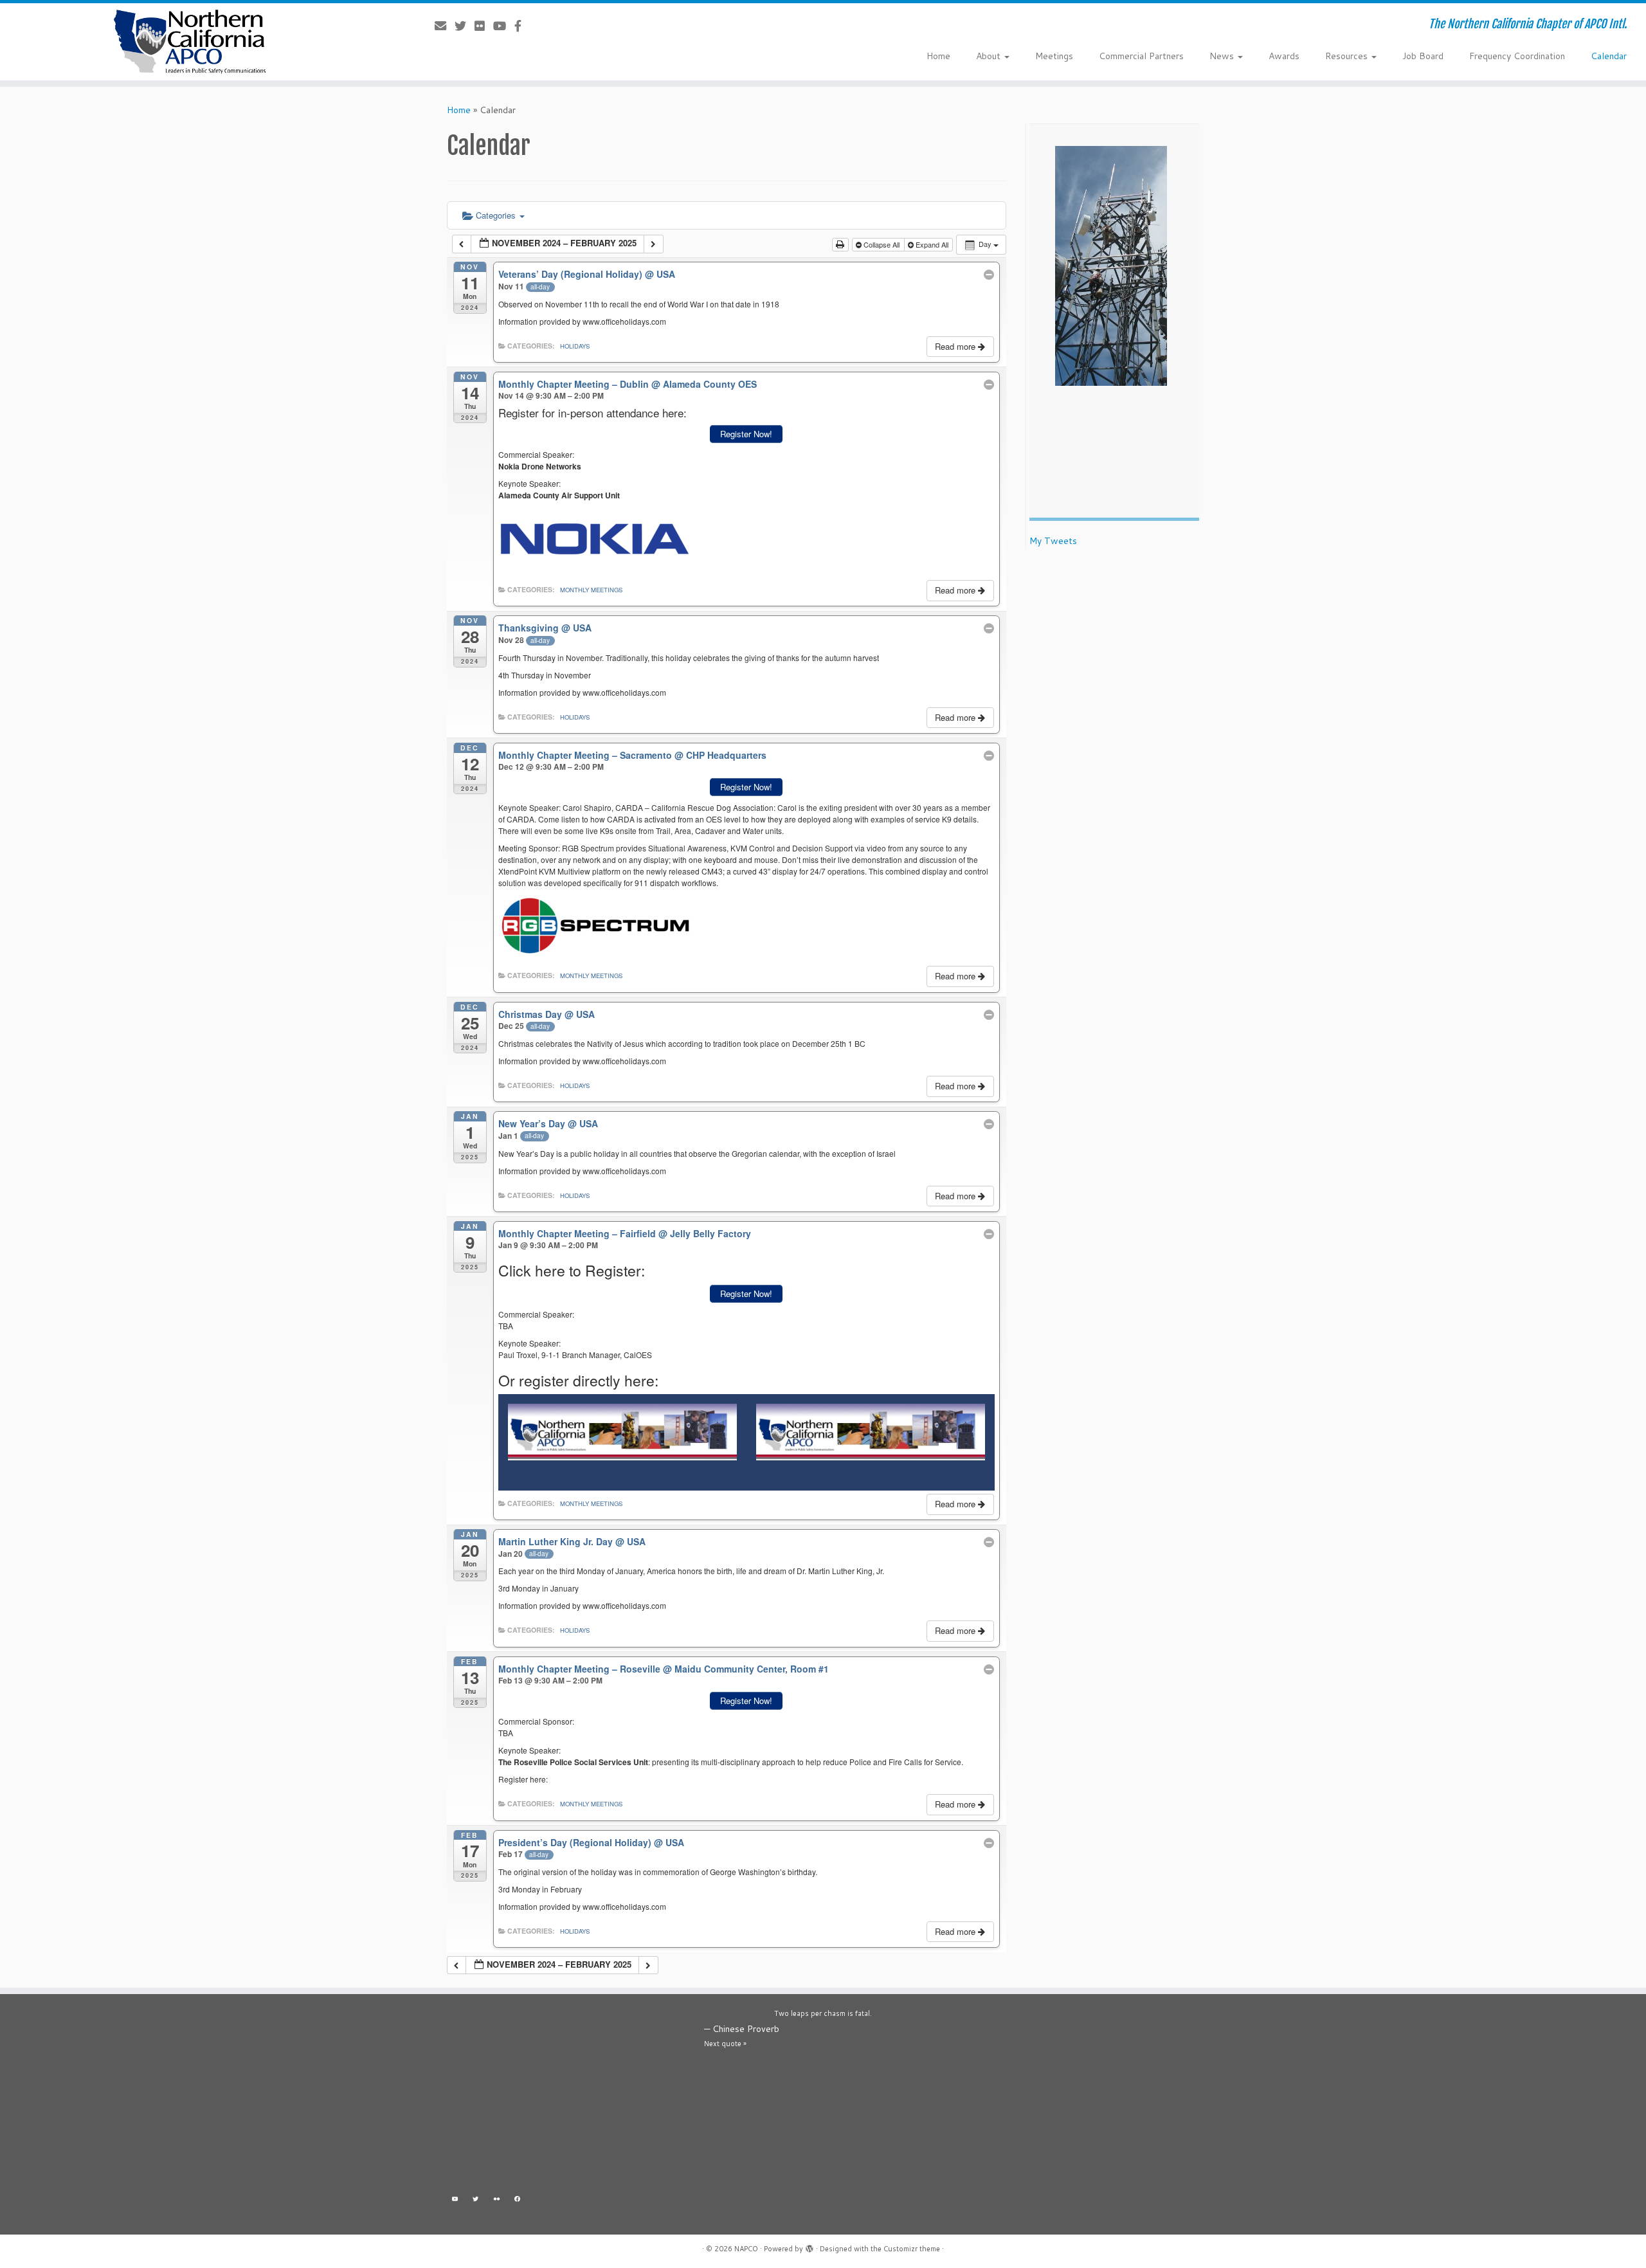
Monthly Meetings (591, 590)
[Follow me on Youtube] (504, 26)
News (1223, 56)
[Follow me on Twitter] (465, 26)
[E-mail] (445, 26)
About (990, 56)
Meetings (1054, 56)
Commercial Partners (1141, 56)
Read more (956, 346)
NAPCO (746, 2249)
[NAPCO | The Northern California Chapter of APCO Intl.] (190, 42)
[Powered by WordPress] (809, 2246)
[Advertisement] (566, 2097)
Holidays (575, 346)
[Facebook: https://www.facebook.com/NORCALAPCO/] (518, 2201)
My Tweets (1053, 541)
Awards (1284, 56)
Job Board (1423, 56)
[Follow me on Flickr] (484, 26)
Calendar (1609, 56)
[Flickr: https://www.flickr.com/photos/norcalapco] (497, 2201)
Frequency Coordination (1517, 56)
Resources (1348, 56)
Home (938, 56)
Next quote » (725, 2044)
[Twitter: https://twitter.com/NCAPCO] (476, 2201)
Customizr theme (912, 2249)
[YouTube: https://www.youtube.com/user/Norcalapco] (455, 2201)
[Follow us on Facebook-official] (522, 26)
